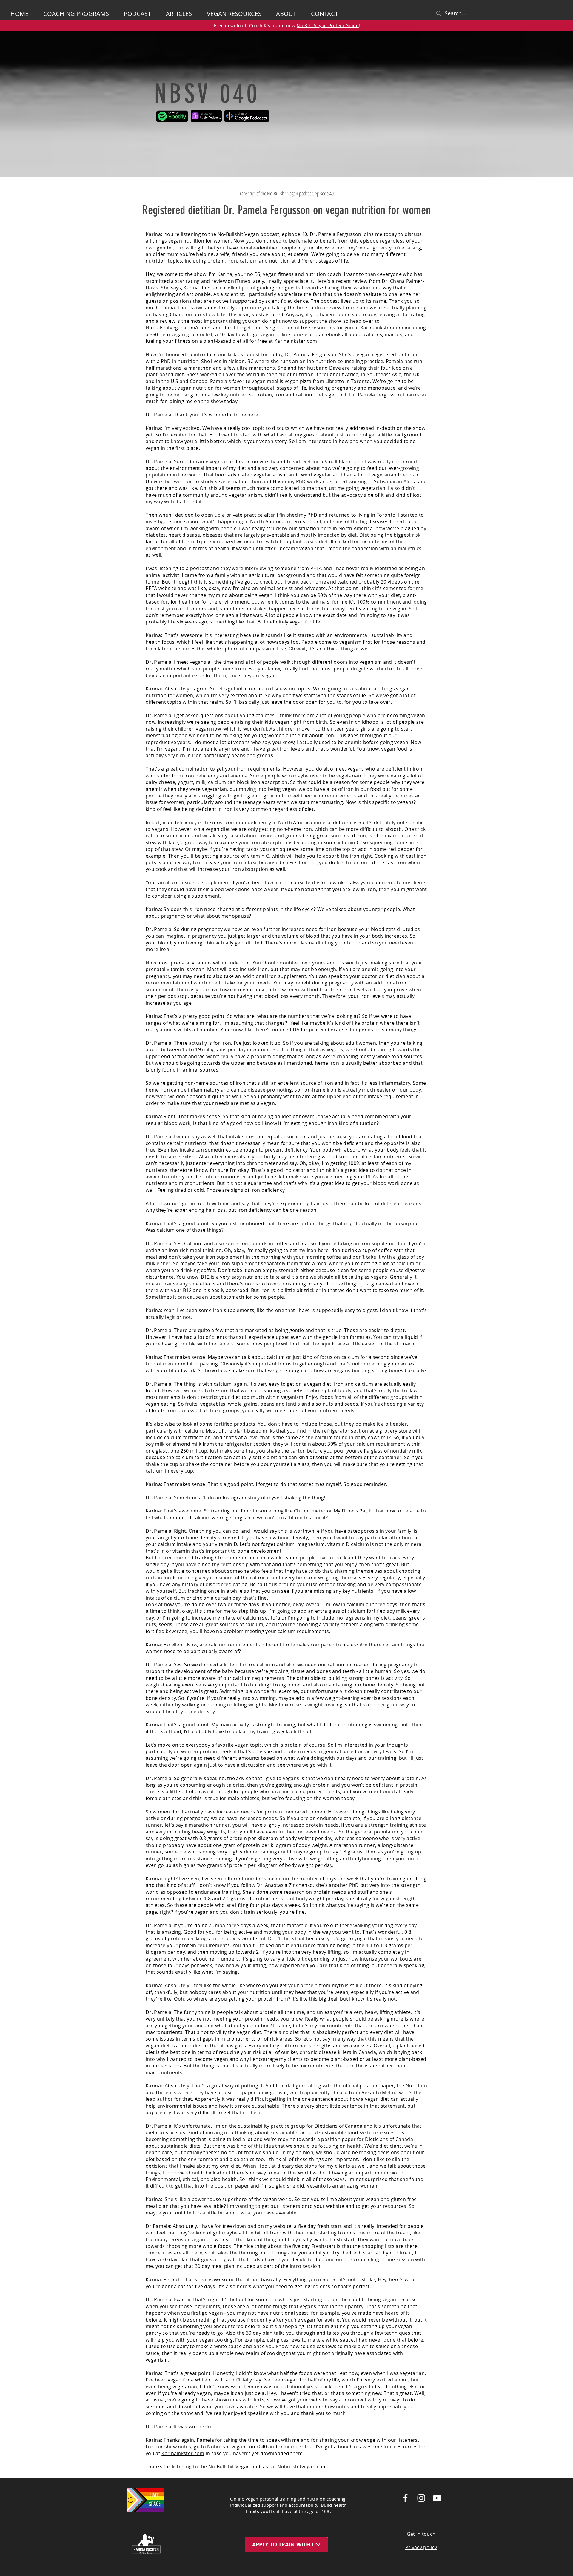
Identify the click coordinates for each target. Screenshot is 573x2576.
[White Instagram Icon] (421, 2498)
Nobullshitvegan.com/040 (238, 2447)
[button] (289, 14)
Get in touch (421, 2534)
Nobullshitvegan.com (302, 2467)
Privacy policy (421, 2547)
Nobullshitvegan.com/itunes (179, 328)
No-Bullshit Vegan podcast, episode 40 (300, 193)
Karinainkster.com (382, 328)
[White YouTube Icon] (437, 2498)
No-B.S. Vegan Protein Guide (328, 26)
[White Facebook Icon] (405, 2498)
